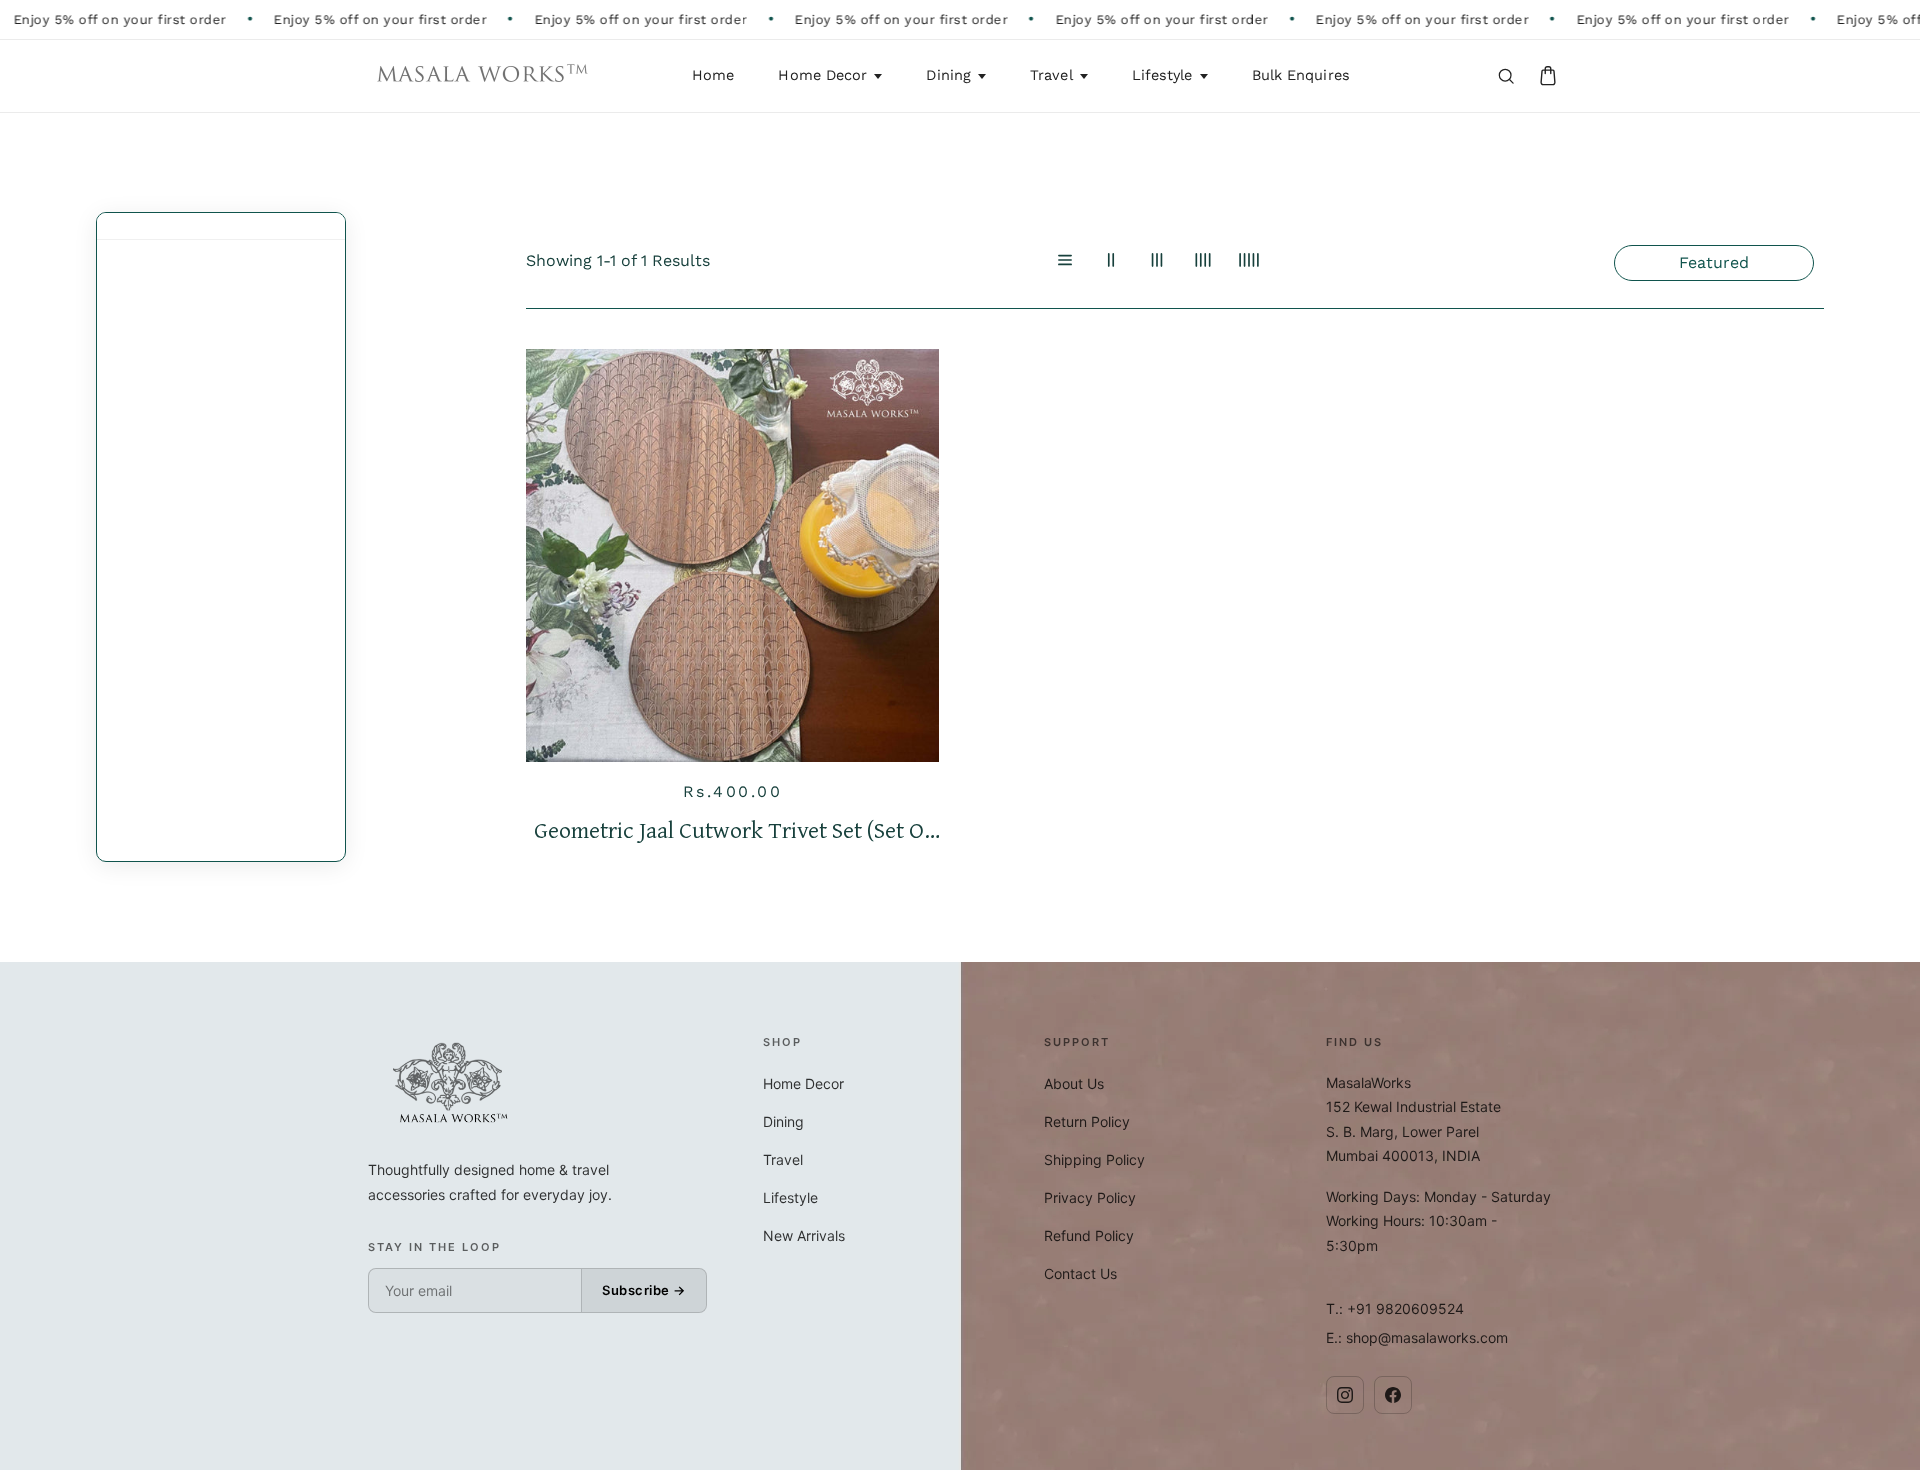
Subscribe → (644, 1290)
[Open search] (1506, 76)
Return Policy (1087, 1121)
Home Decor (822, 75)
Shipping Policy (1094, 1159)
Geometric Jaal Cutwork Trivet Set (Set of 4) (732, 830)
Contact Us (1080, 1273)
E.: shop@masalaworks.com (1417, 1337)
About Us (1074, 1083)
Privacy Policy (1090, 1197)
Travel (1051, 75)
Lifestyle (1162, 75)
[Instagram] (1345, 1395)
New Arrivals (804, 1235)
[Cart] (1548, 76)
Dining (948, 75)
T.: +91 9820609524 (1395, 1308)
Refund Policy (1089, 1235)
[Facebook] (1393, 1395)
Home (713, 75)
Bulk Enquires (1301, 75)
